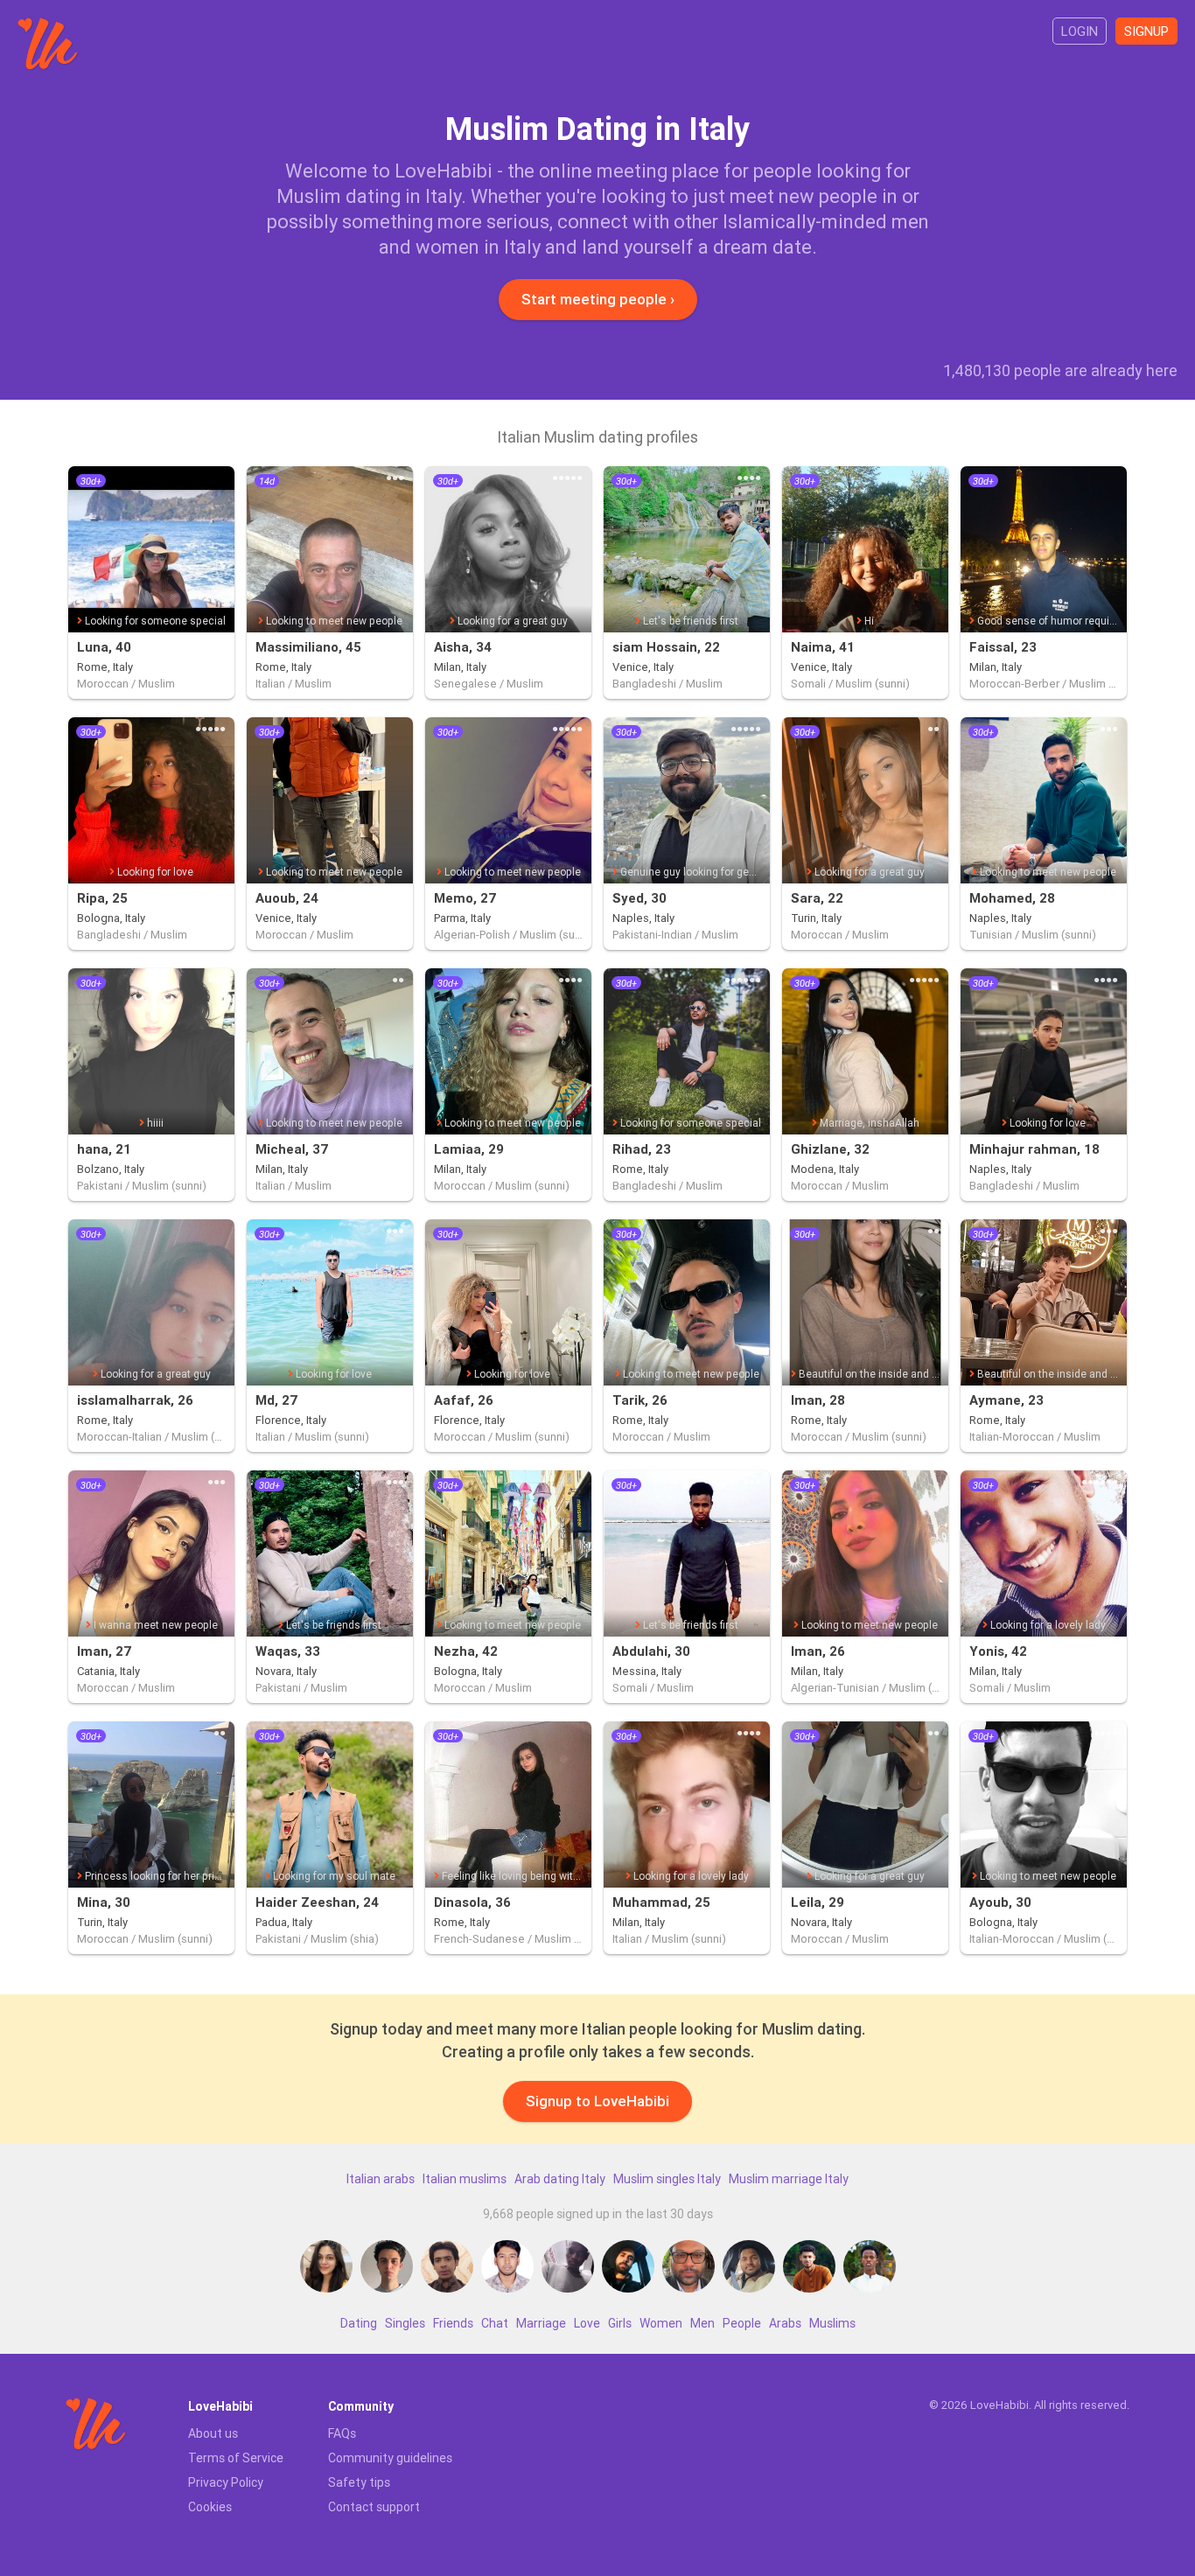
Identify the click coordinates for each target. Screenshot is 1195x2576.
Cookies (210, 2507)
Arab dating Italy (560, 2179)
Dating (359, 2323)
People (742, 2323)
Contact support (374, 2507)
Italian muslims (465, 2179)
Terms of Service (236, 2458)
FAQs (342, 2433)
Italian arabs (381, 2179)
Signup (1146, 31)
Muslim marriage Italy (789, 2179)
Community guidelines (390, 2458)
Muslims (832, 2323)
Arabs (785, 2323)
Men (702, 2323)
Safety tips (359, 2482)
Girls (620, 2323)
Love (587, 2323)
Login (1080, 31)
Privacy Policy (226, 2482)
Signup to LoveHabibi (597, 2101)
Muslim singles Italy (667, 2179)
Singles (405, 2323)
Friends (453, 2323)
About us (213, 2433)
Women (661, 2323)
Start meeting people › (598, 299)
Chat (495, 2323)
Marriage (541, 2323)
